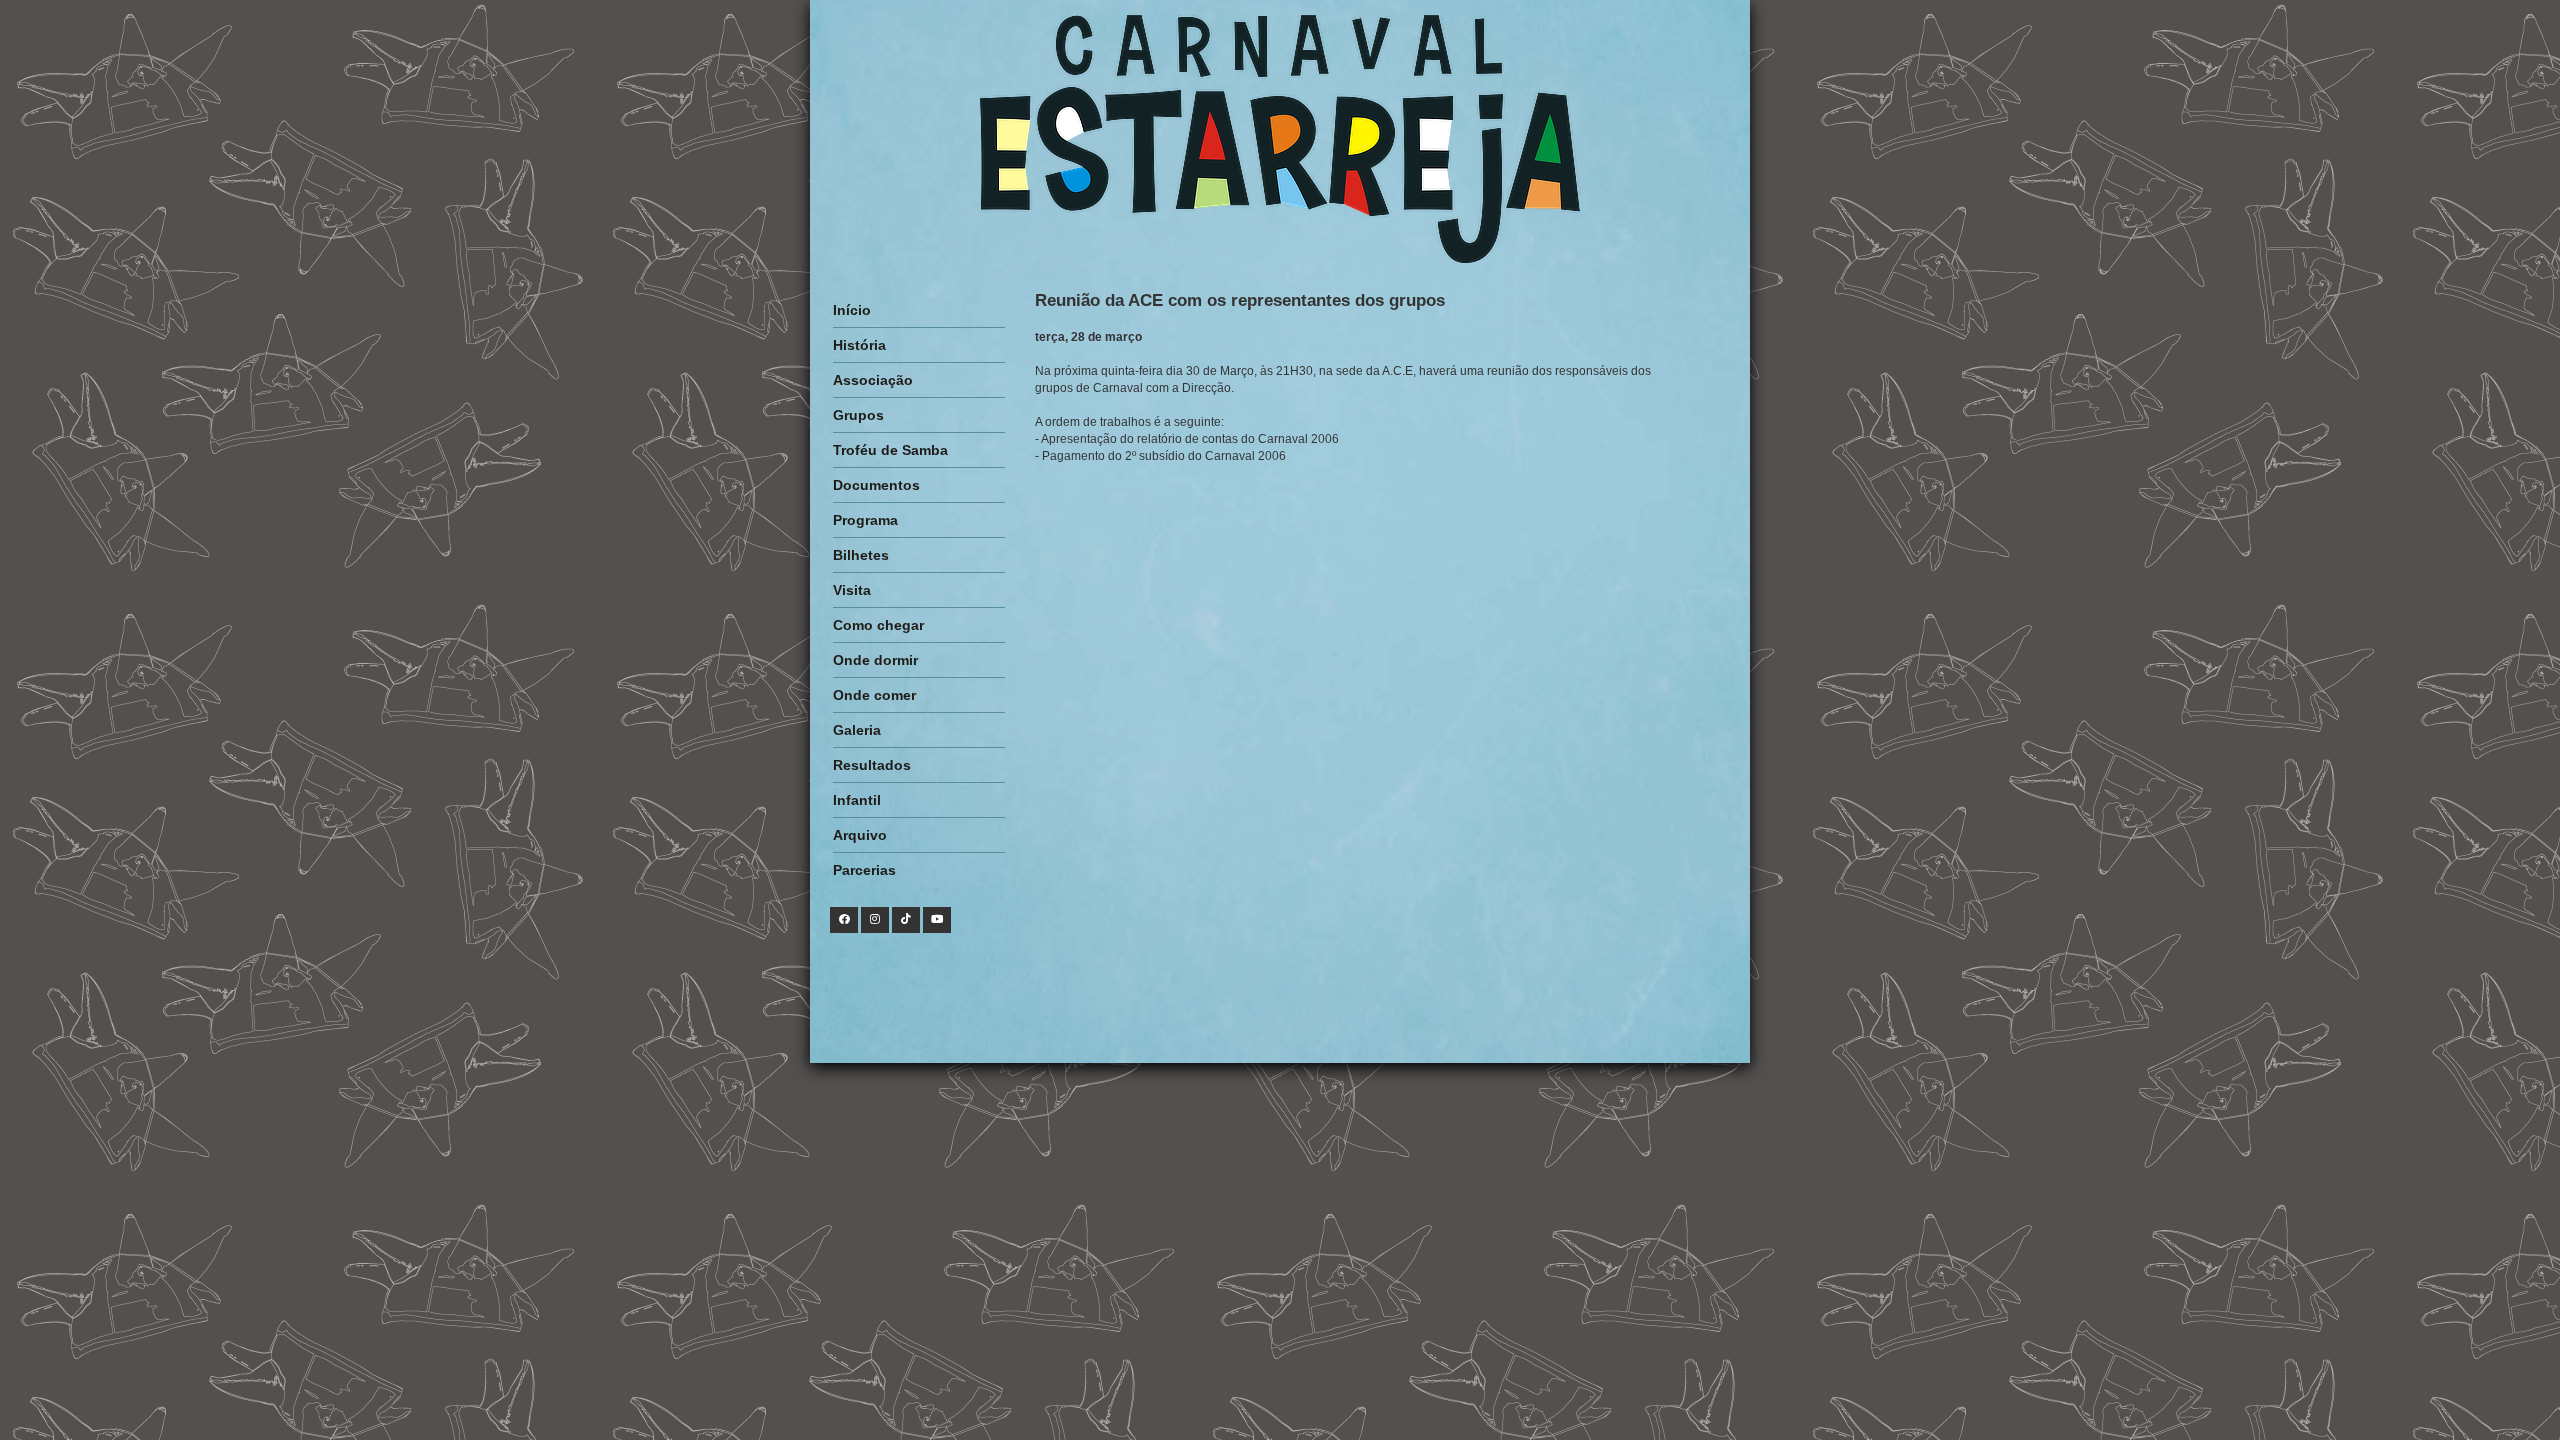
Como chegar (878, 625)
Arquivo (860, 835)
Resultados (872, 765)
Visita (852, 590)
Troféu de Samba (890, 450)
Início (852, 310)
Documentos (876, 485)
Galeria (857, 730)
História (859, 345)
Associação (873, 380)
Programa (865, 520)
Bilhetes (861, 555)
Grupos (858, 415)
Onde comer (874, 695)
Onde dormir (875, 660)
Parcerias (864, 870)
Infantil (857, 800)
